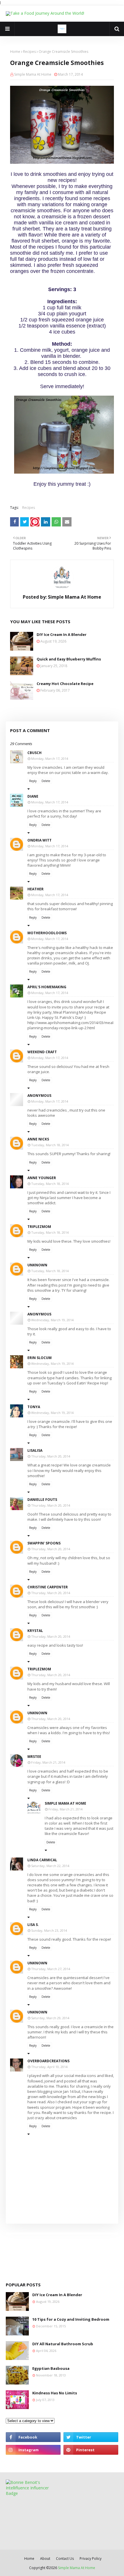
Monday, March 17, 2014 (50, 759)
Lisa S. (33, 1925)
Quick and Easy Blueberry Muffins (69, 659)
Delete (46, 781)
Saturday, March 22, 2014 (50, 1866)
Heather (35, 889)
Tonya (34, 1407)
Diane (33, 796)
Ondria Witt (40, 840)
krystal (35, 1631)
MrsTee (34, 1757)
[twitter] (91, 2437)
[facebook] (33, 2437)
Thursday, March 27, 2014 (51, 1969)
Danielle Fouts (42, 1500)
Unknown (37, 1265)
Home (15, 52)
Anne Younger (42, 1178)
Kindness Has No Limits (55, 2393)
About (45, 2559)
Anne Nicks (38, 1139)
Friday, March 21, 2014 (48, 1762)
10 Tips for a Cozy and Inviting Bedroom (71, 2319)
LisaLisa (35, 1450)
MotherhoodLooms (47, 933)
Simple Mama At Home (33, 74)
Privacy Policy (91, 2559)
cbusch (34, 753)
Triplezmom (39, 1227)
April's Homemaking (47, 987)
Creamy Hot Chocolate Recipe (65, 684)
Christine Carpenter (48, 1587)
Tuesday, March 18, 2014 (50, 1145)
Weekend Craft (42, 1052)
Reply (33, 781)
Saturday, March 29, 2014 (50, 2018)
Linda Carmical (42, 1860)
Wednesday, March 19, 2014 (52, 1320)
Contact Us (65, 2559)
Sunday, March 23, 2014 (49, 1930)
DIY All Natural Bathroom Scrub (63, 2344)
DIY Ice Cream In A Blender (62, 634)
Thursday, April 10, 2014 (49, 2067)
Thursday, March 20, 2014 (51, 1456)
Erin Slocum (40, 1358)
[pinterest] (91, 2450)
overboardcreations (48, 2061)
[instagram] (33, 2450)
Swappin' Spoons (44, 1543)
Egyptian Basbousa (51, 2368)
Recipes (29, 52)
